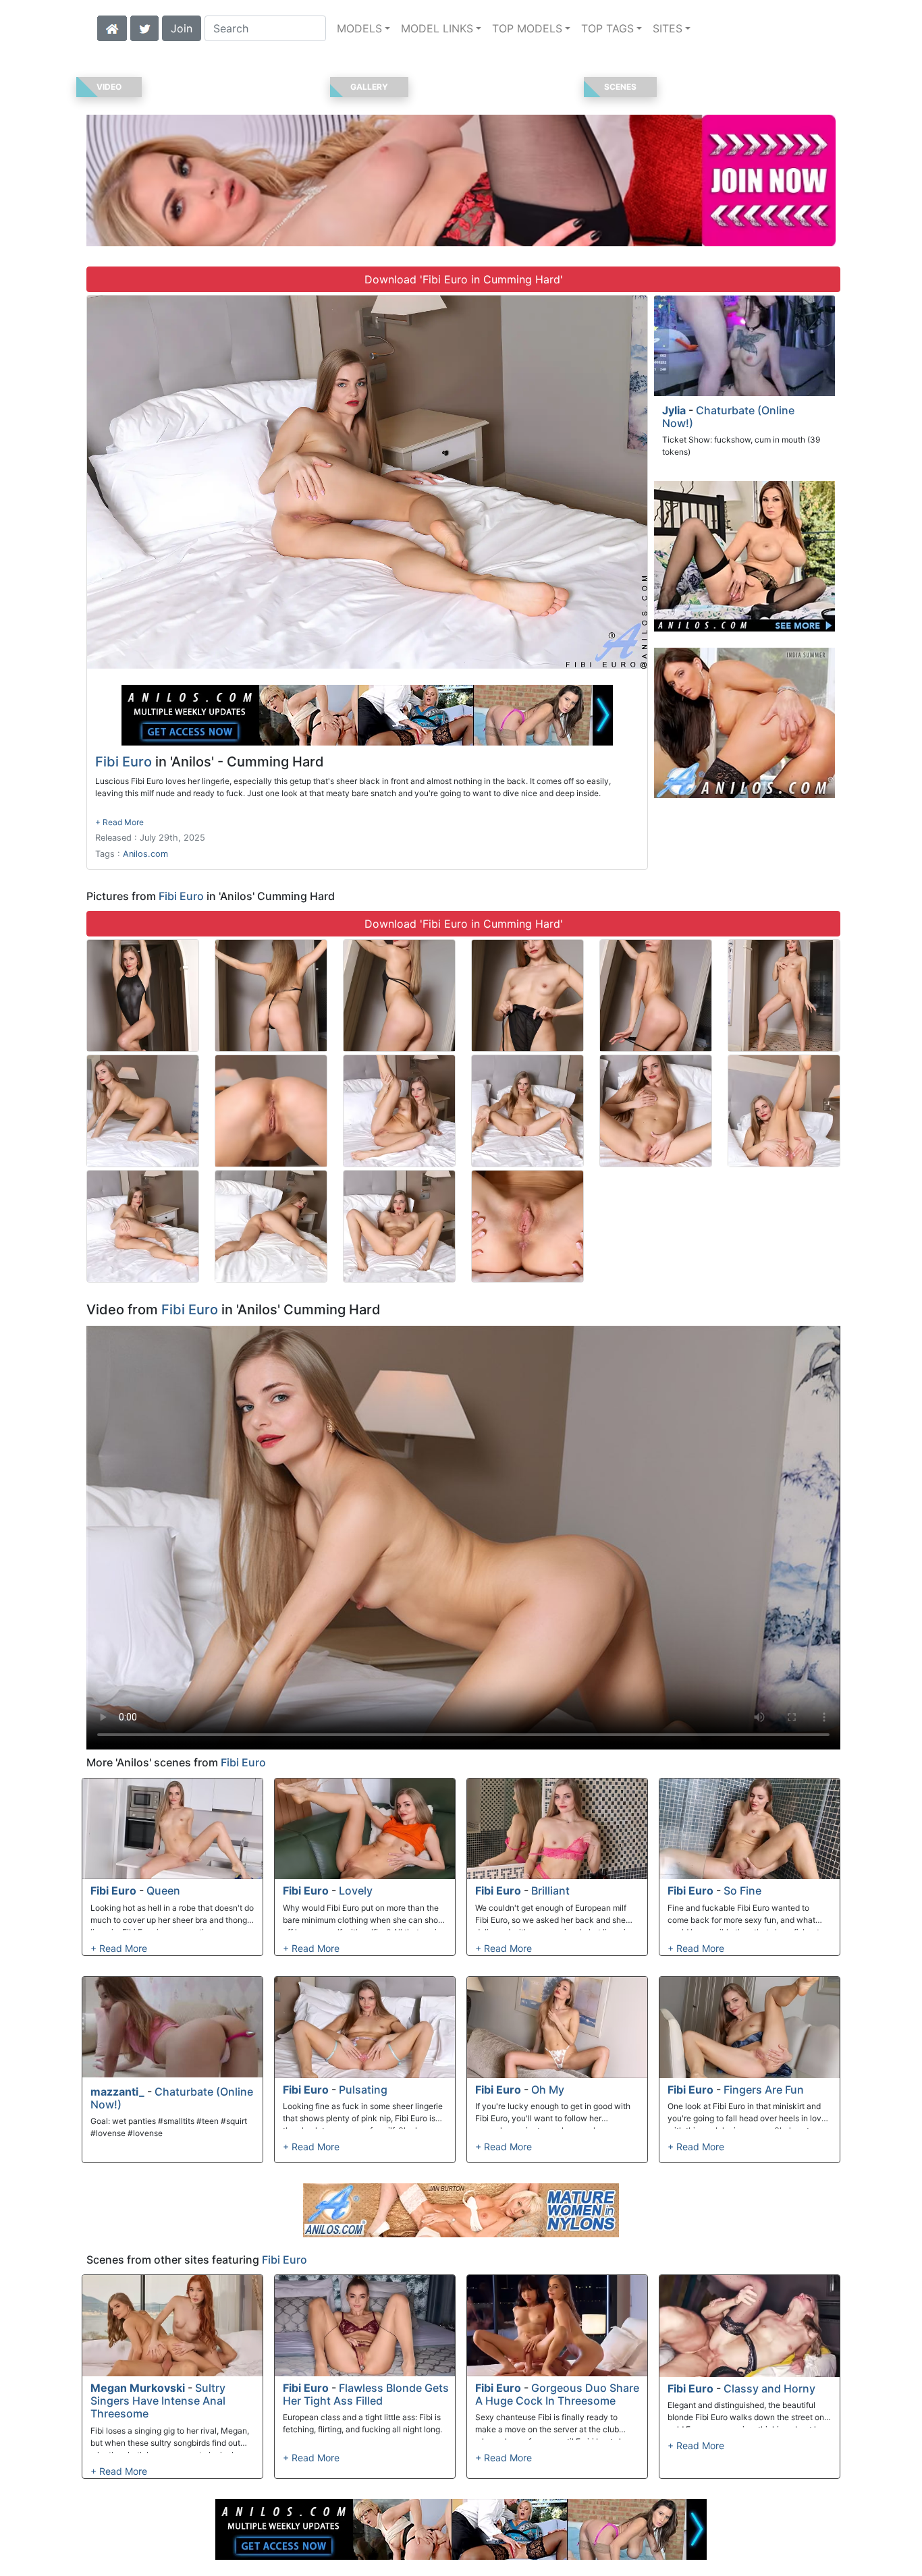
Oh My (548, 2090)
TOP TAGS (607, 28)
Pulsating (363, 2090)
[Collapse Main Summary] (119, 822)
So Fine (742, 1891)
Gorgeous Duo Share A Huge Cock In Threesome (557, 2394)
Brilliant (550, 1891)
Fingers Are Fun (764, 2090)
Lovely (356, 1891)
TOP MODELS (527, 28)
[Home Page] (112, 27)
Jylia (674, 410)
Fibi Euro (124, 762)
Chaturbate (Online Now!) (728, 417)
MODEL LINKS (437, 28)
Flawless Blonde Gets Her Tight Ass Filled (366, 2394)
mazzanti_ (117, 2092)
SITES (668, 28)
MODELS (359, 28)
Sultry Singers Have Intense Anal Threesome (158, 2401)
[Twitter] (144, 27)
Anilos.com (145, 854)
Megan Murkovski (138, 2388)
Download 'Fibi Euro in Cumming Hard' (464, 279)
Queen (163, 1891)
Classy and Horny (769, 2388)
